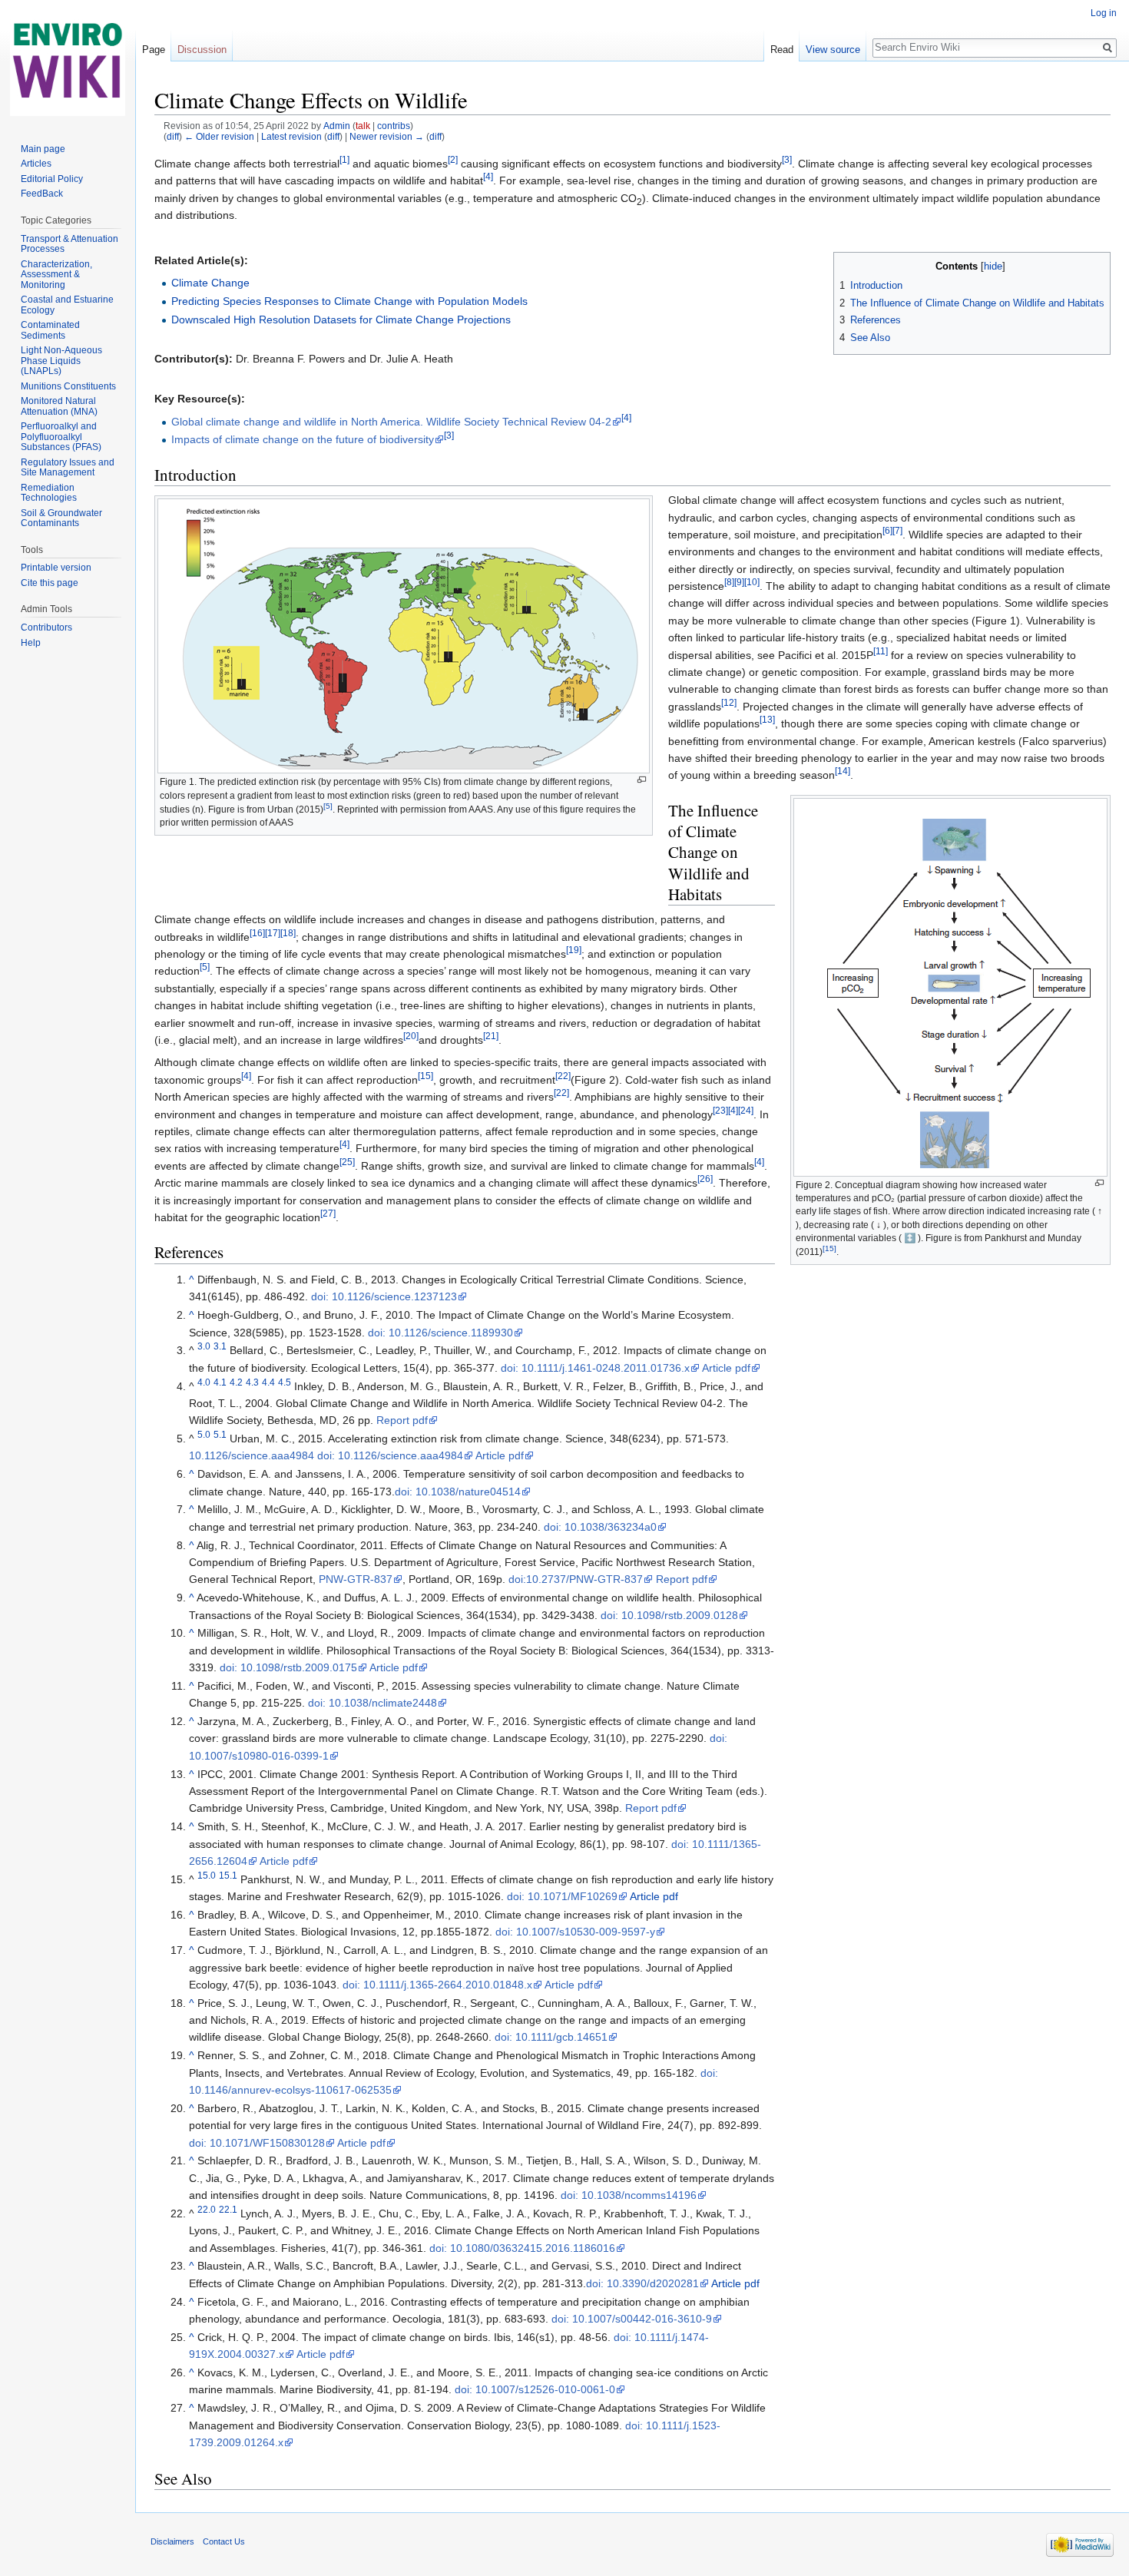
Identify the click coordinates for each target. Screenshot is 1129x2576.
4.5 (285, 1382)
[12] (729, 702)
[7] (897, 530)
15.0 (207, 1875)
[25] (347, 1162)
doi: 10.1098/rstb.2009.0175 (288, 1667)
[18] (288, 933)
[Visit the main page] (68, 61)
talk (363, 126)
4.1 (220, 1382)
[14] (843, 771)
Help (31, 643)
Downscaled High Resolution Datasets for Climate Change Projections (341, 320)
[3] (787, 159)
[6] (887, 530)
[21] (491, 1036)
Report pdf (402, 1420)
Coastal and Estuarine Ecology (67, 305)
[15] (829, 1248)
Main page (43, 149)
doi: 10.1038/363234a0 (600, 1527)
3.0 (204, 1347)
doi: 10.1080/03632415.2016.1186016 (522, 2248)
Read (782, 50)
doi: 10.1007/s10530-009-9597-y (575, 1932)
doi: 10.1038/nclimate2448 (372, 1703)
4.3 (252, 1382)
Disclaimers (172, 2541)
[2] (453, 159)
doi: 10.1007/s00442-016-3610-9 (632, 2319)
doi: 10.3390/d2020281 (642, 2283)
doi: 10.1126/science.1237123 (384, 1296)
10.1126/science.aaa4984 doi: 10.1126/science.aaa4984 (326, 1455)
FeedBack (42, 194)
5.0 (204, 1434)
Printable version (56, 568)
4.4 (268, 1382)
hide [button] (993, 267)
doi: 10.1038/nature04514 (458, 1492)
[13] (767, 720)
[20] (411, 1036)
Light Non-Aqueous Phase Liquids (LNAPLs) (61, 361)
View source (833, 50)
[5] (328, 806)
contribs (394, 126)
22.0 (207, 2209)
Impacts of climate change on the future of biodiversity (303, 439)
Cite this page (50, 583)
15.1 (228, 1875)
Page (154, 50)
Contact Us (224, 2541)
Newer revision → (387, 136)
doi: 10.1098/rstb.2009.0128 (669, 1615)
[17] (273, 933)
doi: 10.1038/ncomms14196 (629, 2195)
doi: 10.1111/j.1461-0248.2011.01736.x (595, 1368)
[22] (563, 1076)
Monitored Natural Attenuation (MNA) (59, 406)
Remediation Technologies (49, 493)
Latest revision (291, 136)
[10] (752, 582)
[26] (705, 1179)
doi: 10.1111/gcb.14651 (551, 2037)
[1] (344, 159)
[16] (257, 933)
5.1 (220, 1434)
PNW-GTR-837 (356, 1579)
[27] (328, 1213)
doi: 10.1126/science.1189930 (440, 1333)
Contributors (46, 627)
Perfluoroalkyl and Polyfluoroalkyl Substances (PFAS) (61, 437)
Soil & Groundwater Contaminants (61, 518)
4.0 (204, 1382)
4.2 (236, 1382)
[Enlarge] (642, 780)
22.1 (228, 2209)
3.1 (220, 1347)
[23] (720, 1110)
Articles (36, 164)
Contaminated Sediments (50, 330)
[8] (729, 582)
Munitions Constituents (68, 386)
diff (173, 136)
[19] (574, 950)
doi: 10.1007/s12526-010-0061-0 (535, 2389)
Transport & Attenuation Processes (70, 244)
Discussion (202, 50)
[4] (488, 177)
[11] (881, 651)
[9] (739, 582)
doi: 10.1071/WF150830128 (257, 2143)
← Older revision (219, 136)
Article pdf (726, 1368)
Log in (1104, 13)
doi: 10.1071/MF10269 (562, 1896)
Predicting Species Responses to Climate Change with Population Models (349, 301)
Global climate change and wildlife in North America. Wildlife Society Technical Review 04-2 (391, 422)
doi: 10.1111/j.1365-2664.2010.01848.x (437, 1985)
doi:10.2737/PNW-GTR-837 (576, 1579)
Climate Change (210, 283)
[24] (746, 1110)
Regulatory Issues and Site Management (68, 468)
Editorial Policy (52, 179)
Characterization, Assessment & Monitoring (56, 275)
